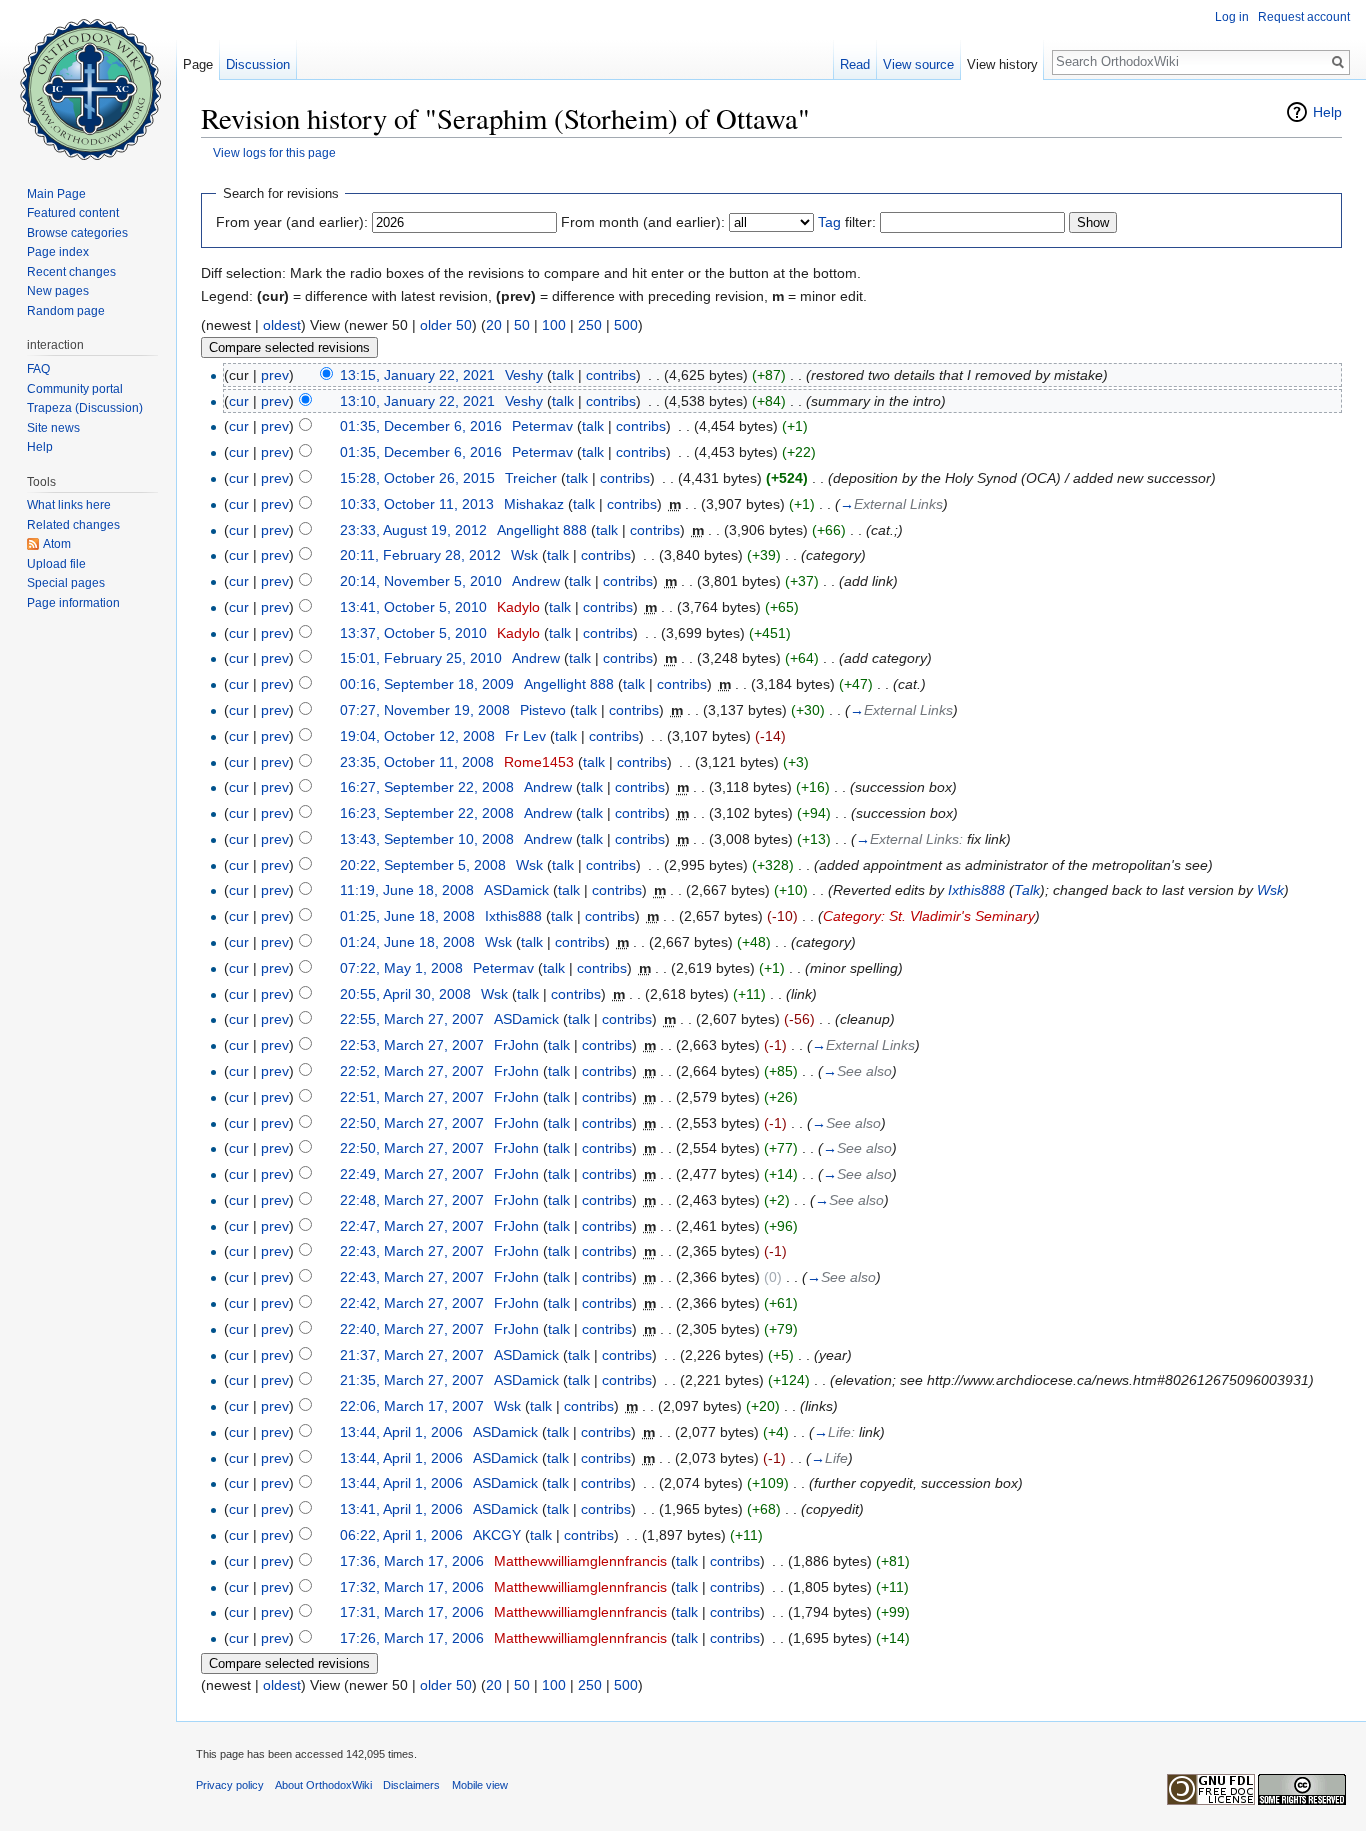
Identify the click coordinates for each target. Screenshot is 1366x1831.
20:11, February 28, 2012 (420, 555)
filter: (847, 222)
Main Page (56, 194)
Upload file (56, 564)
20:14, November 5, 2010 (421, 581)
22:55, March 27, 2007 (412, 1019)
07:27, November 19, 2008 (425, 710)
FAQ (38, 369)
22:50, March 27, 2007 (412, 1123)
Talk (1027, 890)
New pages (58, 291)
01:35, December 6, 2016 (421, 426)
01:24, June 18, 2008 (407, 942)
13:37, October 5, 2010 (413, 633)
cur (239, 401)
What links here (69, 505)
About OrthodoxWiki (323, 1785)
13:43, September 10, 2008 (427, 839)
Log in (1232, 17)
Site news (53, 428)
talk (563, 375)
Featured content (73, 213)
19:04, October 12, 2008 (417, 736)
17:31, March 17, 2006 (412, 1612)
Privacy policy (230, 1785)
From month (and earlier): (643, 222)
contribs (611, 375)
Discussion (258, 64)
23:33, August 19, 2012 (413, 530)
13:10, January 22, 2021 (417, 401)
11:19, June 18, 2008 (407, 890)
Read (855, 64)
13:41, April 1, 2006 (401, 1509)
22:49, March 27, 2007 (412, 1174)
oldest (282, 325)
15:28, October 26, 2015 (417, 478)
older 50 (446, 325)
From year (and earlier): (292, 222)
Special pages (66, 583)
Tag (829, 222)
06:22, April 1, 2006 (401, 1535)
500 (626, 325)
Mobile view (480, 1785)
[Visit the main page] (88, 80)
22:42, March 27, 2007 (412, 1303)
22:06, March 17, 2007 (412, 1406)
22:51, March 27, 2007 (412, 1097)
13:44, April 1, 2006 (401, 1432)
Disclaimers (411, 1785)
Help (1327, 112)
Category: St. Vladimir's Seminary (929, 916)
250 (590, 325)
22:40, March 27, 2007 (412, 1329)
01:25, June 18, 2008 (407, 916)
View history (1002, 64)
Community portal (75, 389)
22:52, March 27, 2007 (412, 1071)
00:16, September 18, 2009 (427, 684)
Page (198, 64)
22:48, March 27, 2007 (412, 1200)
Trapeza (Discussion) (85, 408)
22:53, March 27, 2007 (412, 1045)
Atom (57, 544)
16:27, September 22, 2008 (427, 787)
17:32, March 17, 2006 (412, 1587)
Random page (66, 311)
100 (554, 325)
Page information (73, 603)
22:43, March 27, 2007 (412, 1251)
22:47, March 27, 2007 (412, 1226)
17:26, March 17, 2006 (412, 1638)
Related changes (73, 525)
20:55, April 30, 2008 (405, 994)
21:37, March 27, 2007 (412, 1355)
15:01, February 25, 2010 (421, 658)
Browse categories (77, 233)
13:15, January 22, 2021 (417, 375)
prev (275, 375)
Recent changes (71, 272)
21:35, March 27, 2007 (412, 1380)
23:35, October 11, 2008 (417, 762)
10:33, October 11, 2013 (417, 504)
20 (494, 325)
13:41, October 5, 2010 (413, 607)
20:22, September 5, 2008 (423, 865)
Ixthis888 (976, 890)
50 (522, 325)
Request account (1304, 17)
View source (918, 64)
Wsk (1270, 890)
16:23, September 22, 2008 (427, 813)
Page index (58, 252)
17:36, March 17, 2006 (412, 1561)
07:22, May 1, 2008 (401, 968)
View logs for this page (274, 152)
